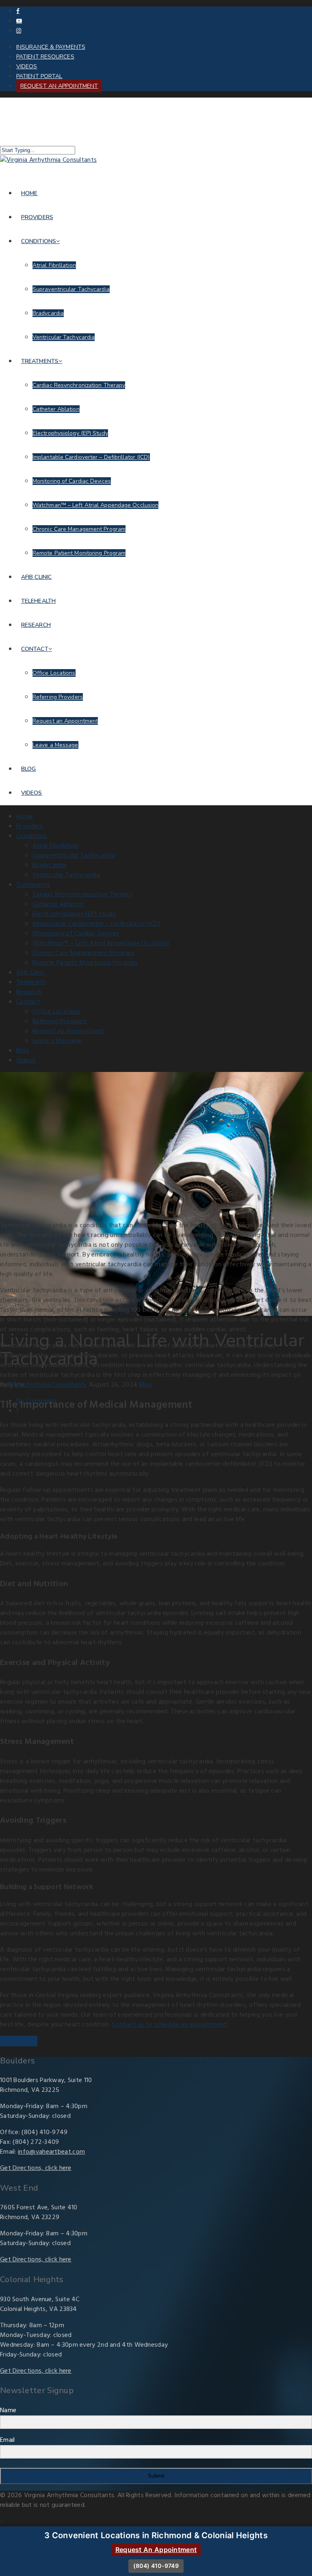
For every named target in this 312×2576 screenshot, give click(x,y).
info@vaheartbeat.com (51, 2152)
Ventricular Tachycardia (64, 337)
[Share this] (3, 2041)
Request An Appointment (156, 2550)
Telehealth (38, 601)
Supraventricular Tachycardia (71, 289)
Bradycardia (48, 313)
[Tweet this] (10, 2041)
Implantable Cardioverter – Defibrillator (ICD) (91, 457)
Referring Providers (58, 697)
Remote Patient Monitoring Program (79, 553)
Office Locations (54, 673)
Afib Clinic (36, 577)
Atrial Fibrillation (54, 265)
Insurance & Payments (51, 47)
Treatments (40, 361)
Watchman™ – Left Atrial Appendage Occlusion (95, 505)
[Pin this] (35, 2041)
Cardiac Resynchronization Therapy (79, 385)
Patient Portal (39, 76)
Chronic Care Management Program (79, 529)
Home (29, 193)
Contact (35, 649)
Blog (28, 769)
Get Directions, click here (36, 2168)
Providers (37, 217)
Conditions (39, 241)
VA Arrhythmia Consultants (48, 1385)
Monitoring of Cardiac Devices (72, 481)
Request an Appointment (59, 86)
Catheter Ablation (56, 409)
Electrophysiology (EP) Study (70, 433)
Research (36, 625)
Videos (27, 66)
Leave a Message (55, 745)
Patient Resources (45, 57)
